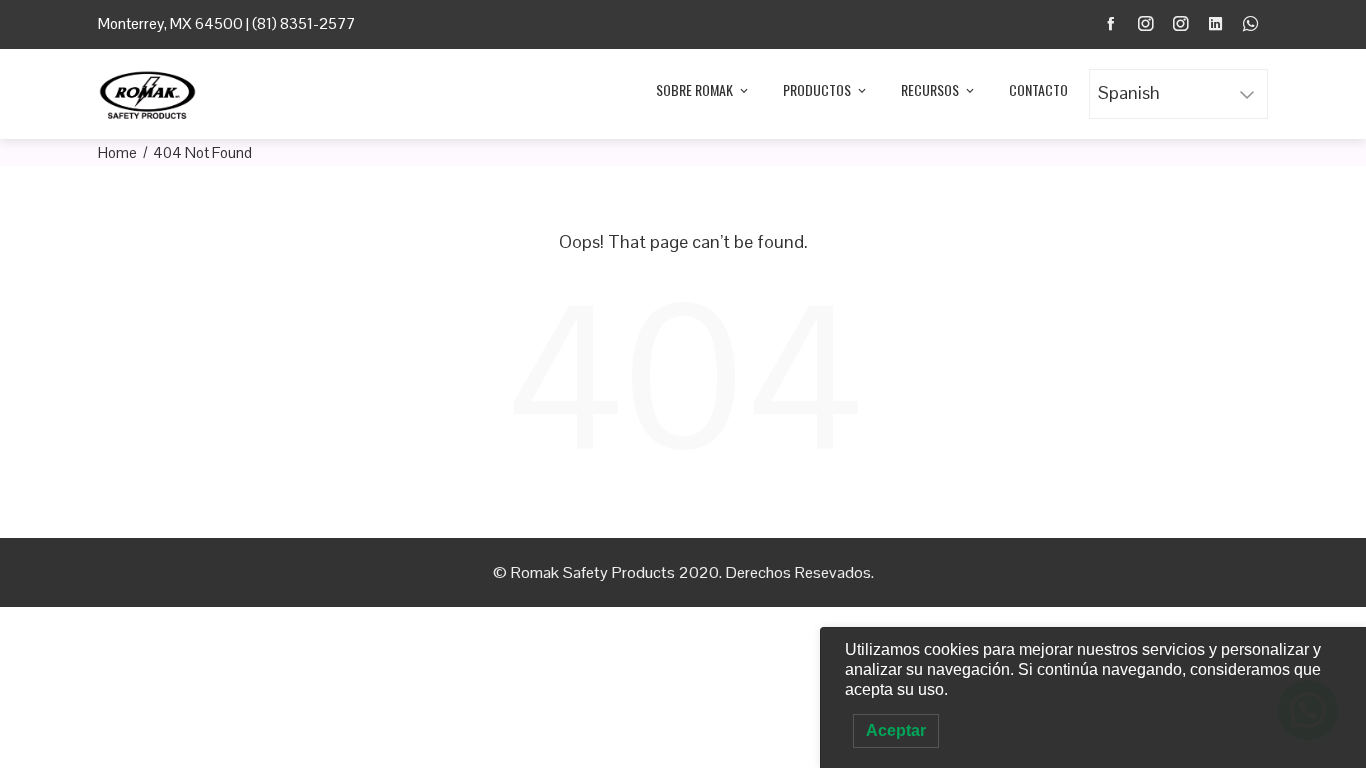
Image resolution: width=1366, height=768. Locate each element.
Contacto (1038, 89)
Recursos (930, 89)
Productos (817, 89)
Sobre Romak (694, 89)
